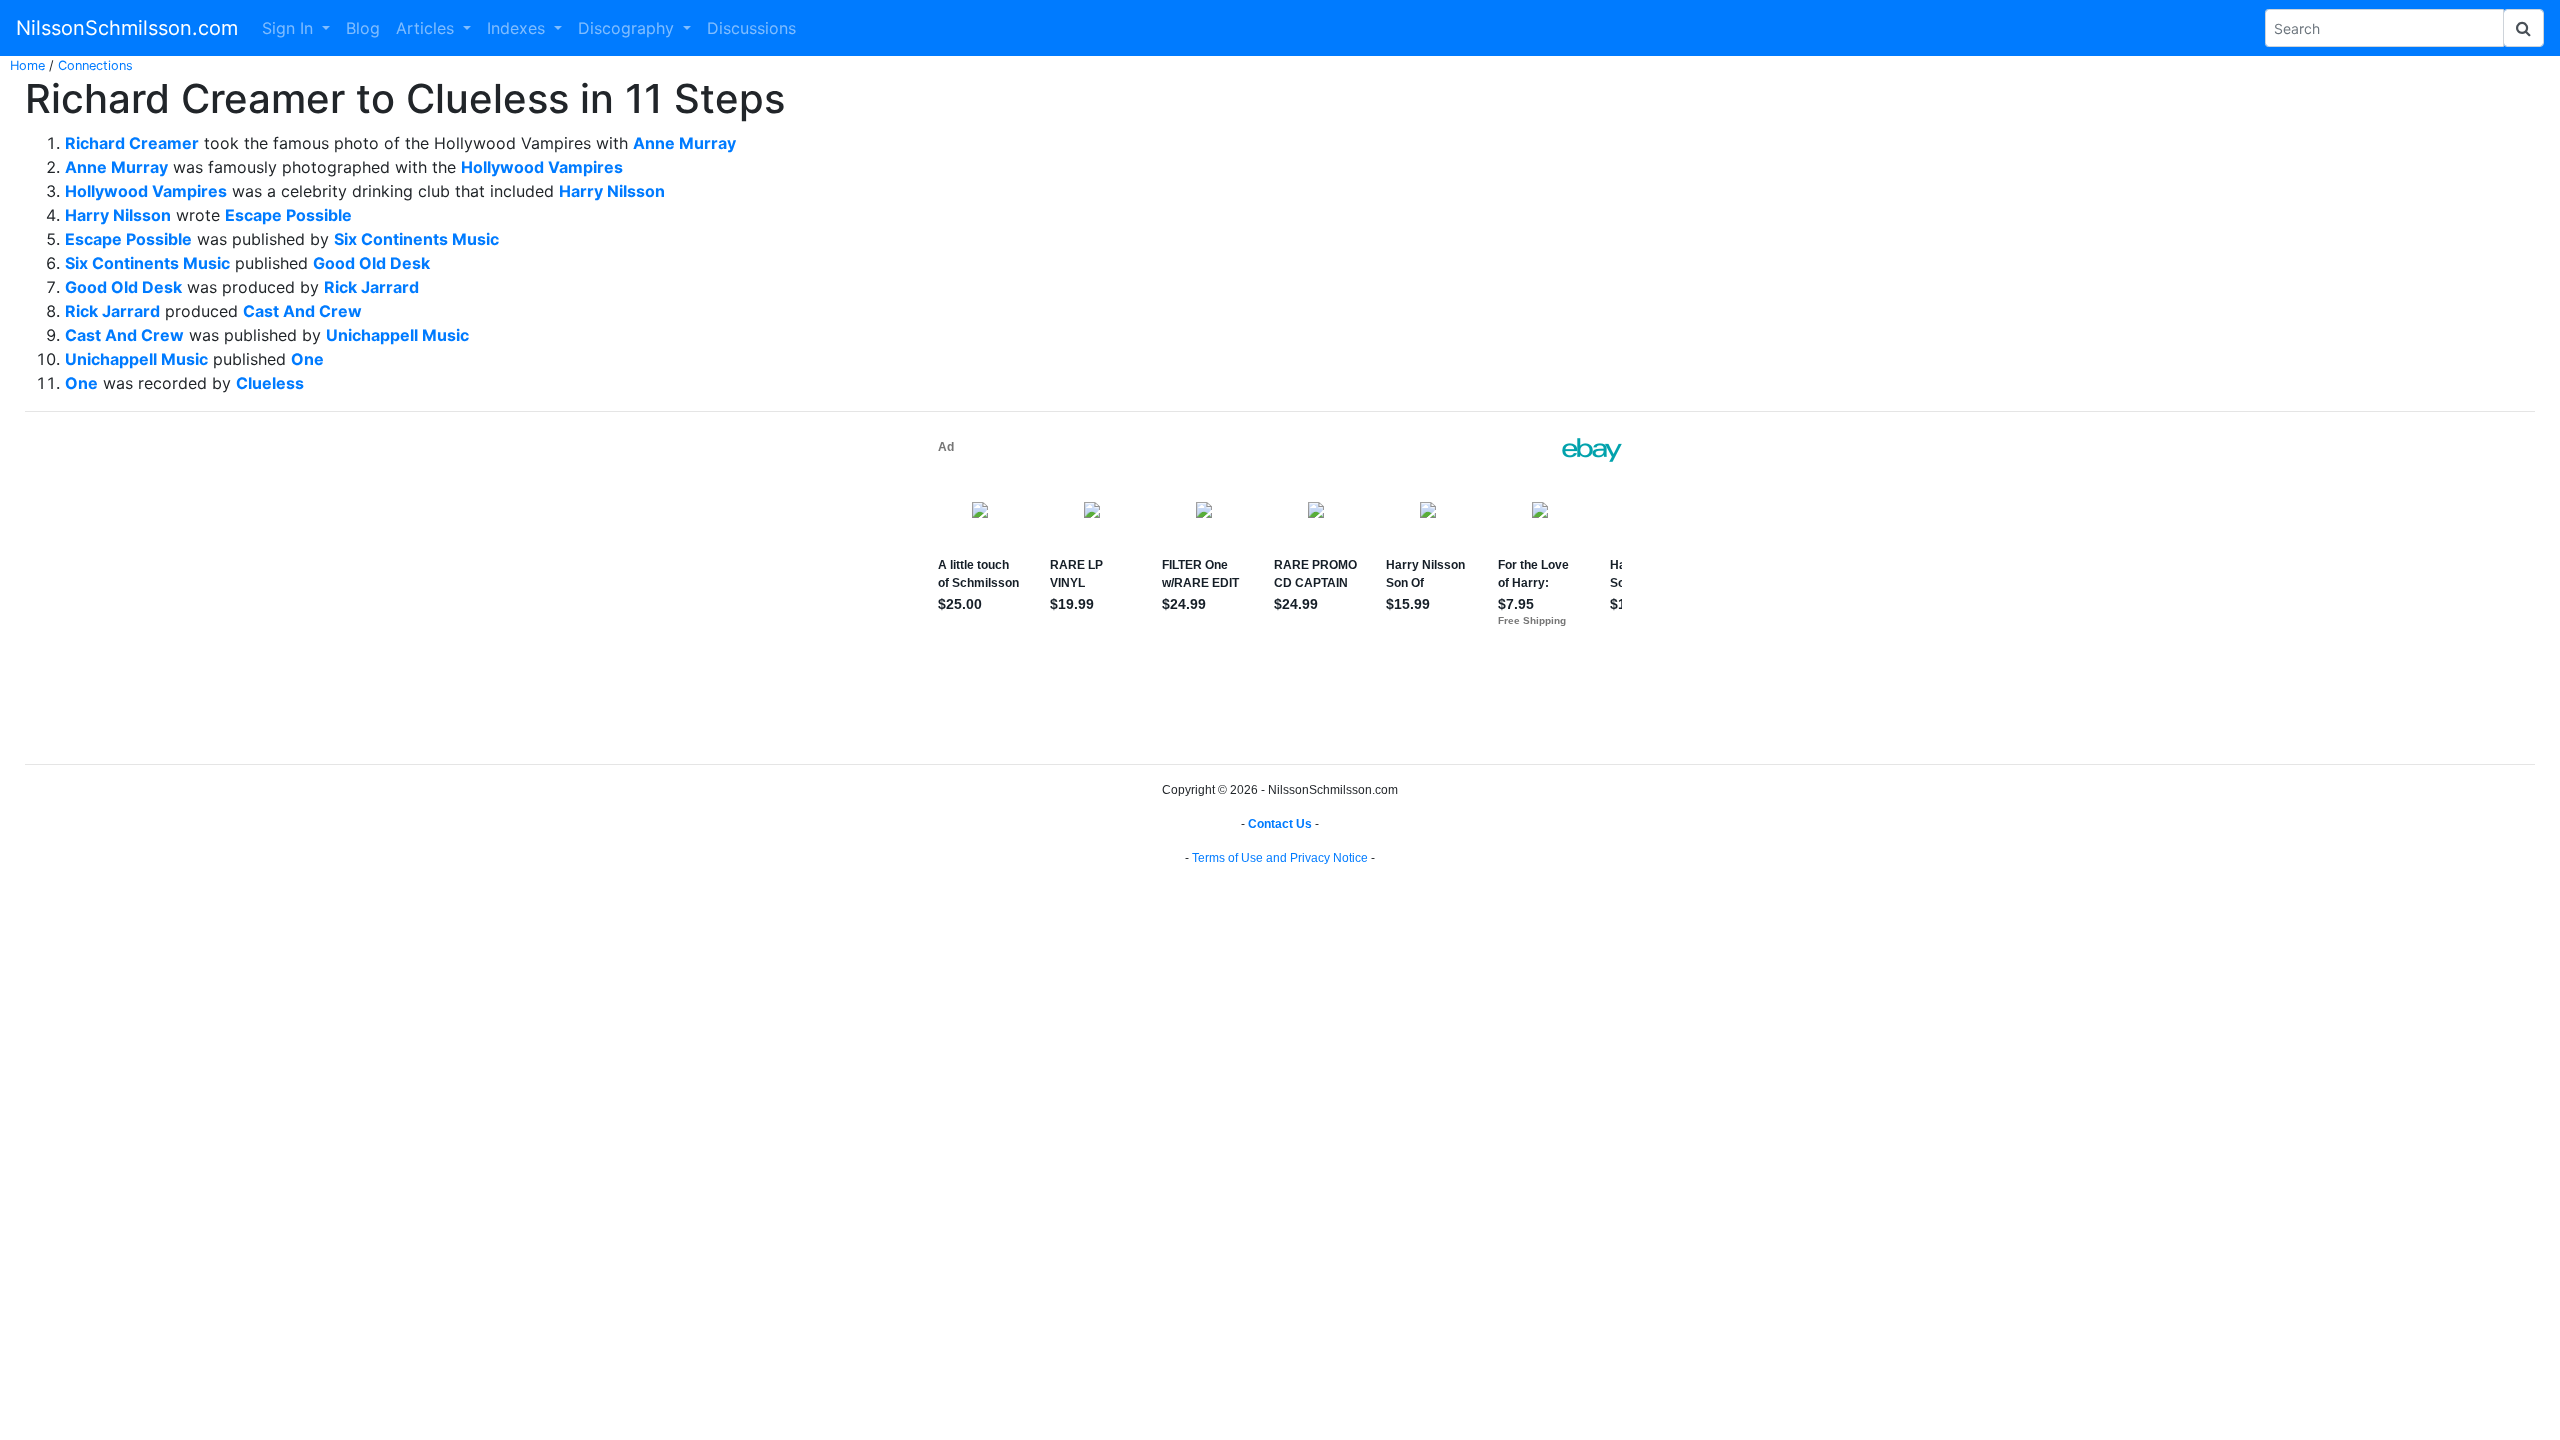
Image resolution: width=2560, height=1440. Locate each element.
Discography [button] (628, 28)
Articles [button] (427, 28)
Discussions (751, 28)
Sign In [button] (290, 28)
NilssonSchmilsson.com (127, 28)
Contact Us (1280, 824)
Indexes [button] (518, 28)
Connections (95, 65)
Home (27, 65)
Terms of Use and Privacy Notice (1280, 858)
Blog (363, 28)
